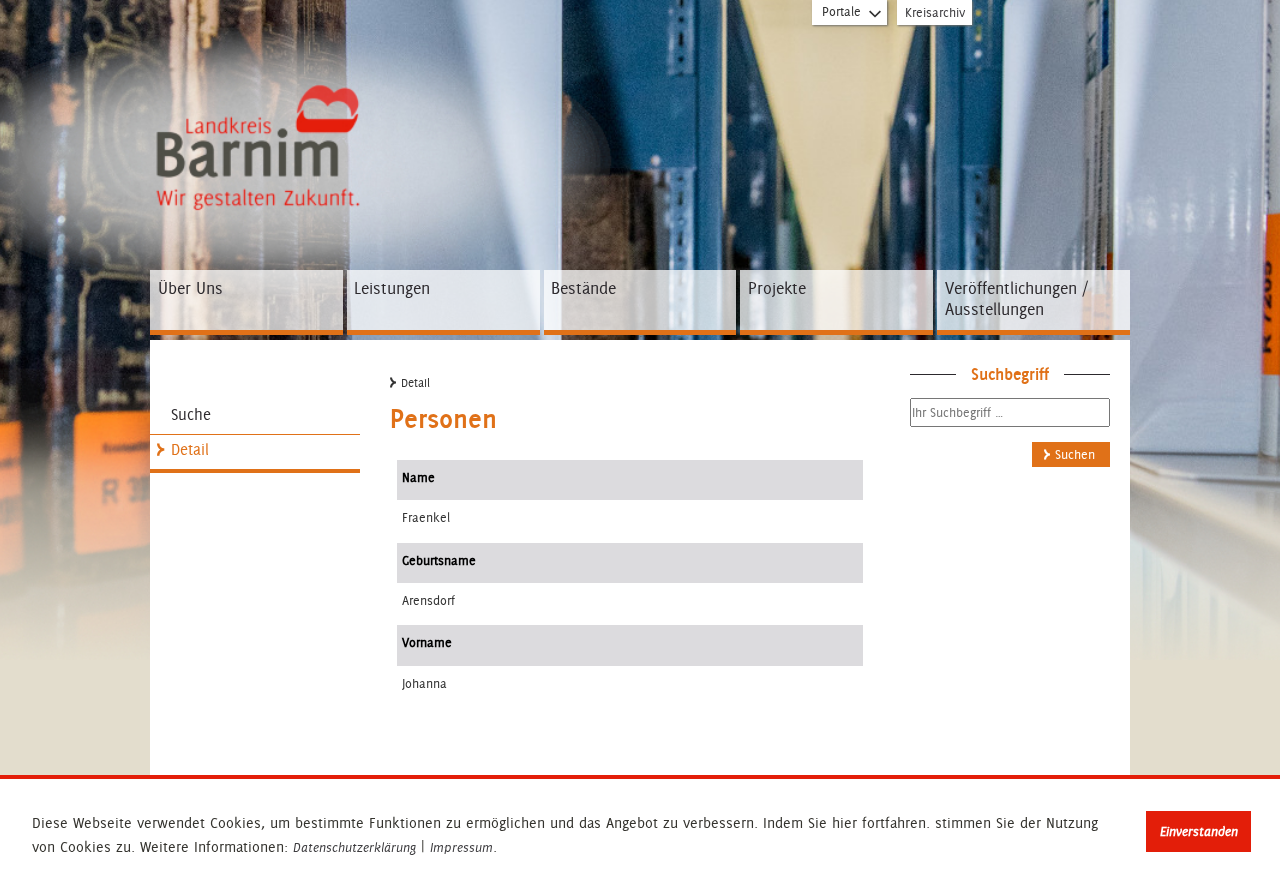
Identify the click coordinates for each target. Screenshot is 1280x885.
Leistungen (392, 288)
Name (418, 477)
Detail (190, 449)
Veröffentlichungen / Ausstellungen (1016, 299)
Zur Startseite (263, 102)
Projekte (777, 288)
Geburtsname (439, 560)
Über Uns (190, 288)
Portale (841, 11)
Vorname (427, 642)
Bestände (583, 288)
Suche (191, 414)
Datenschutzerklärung (354, 848)
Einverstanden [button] (1199, 831)
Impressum (461, 848)
